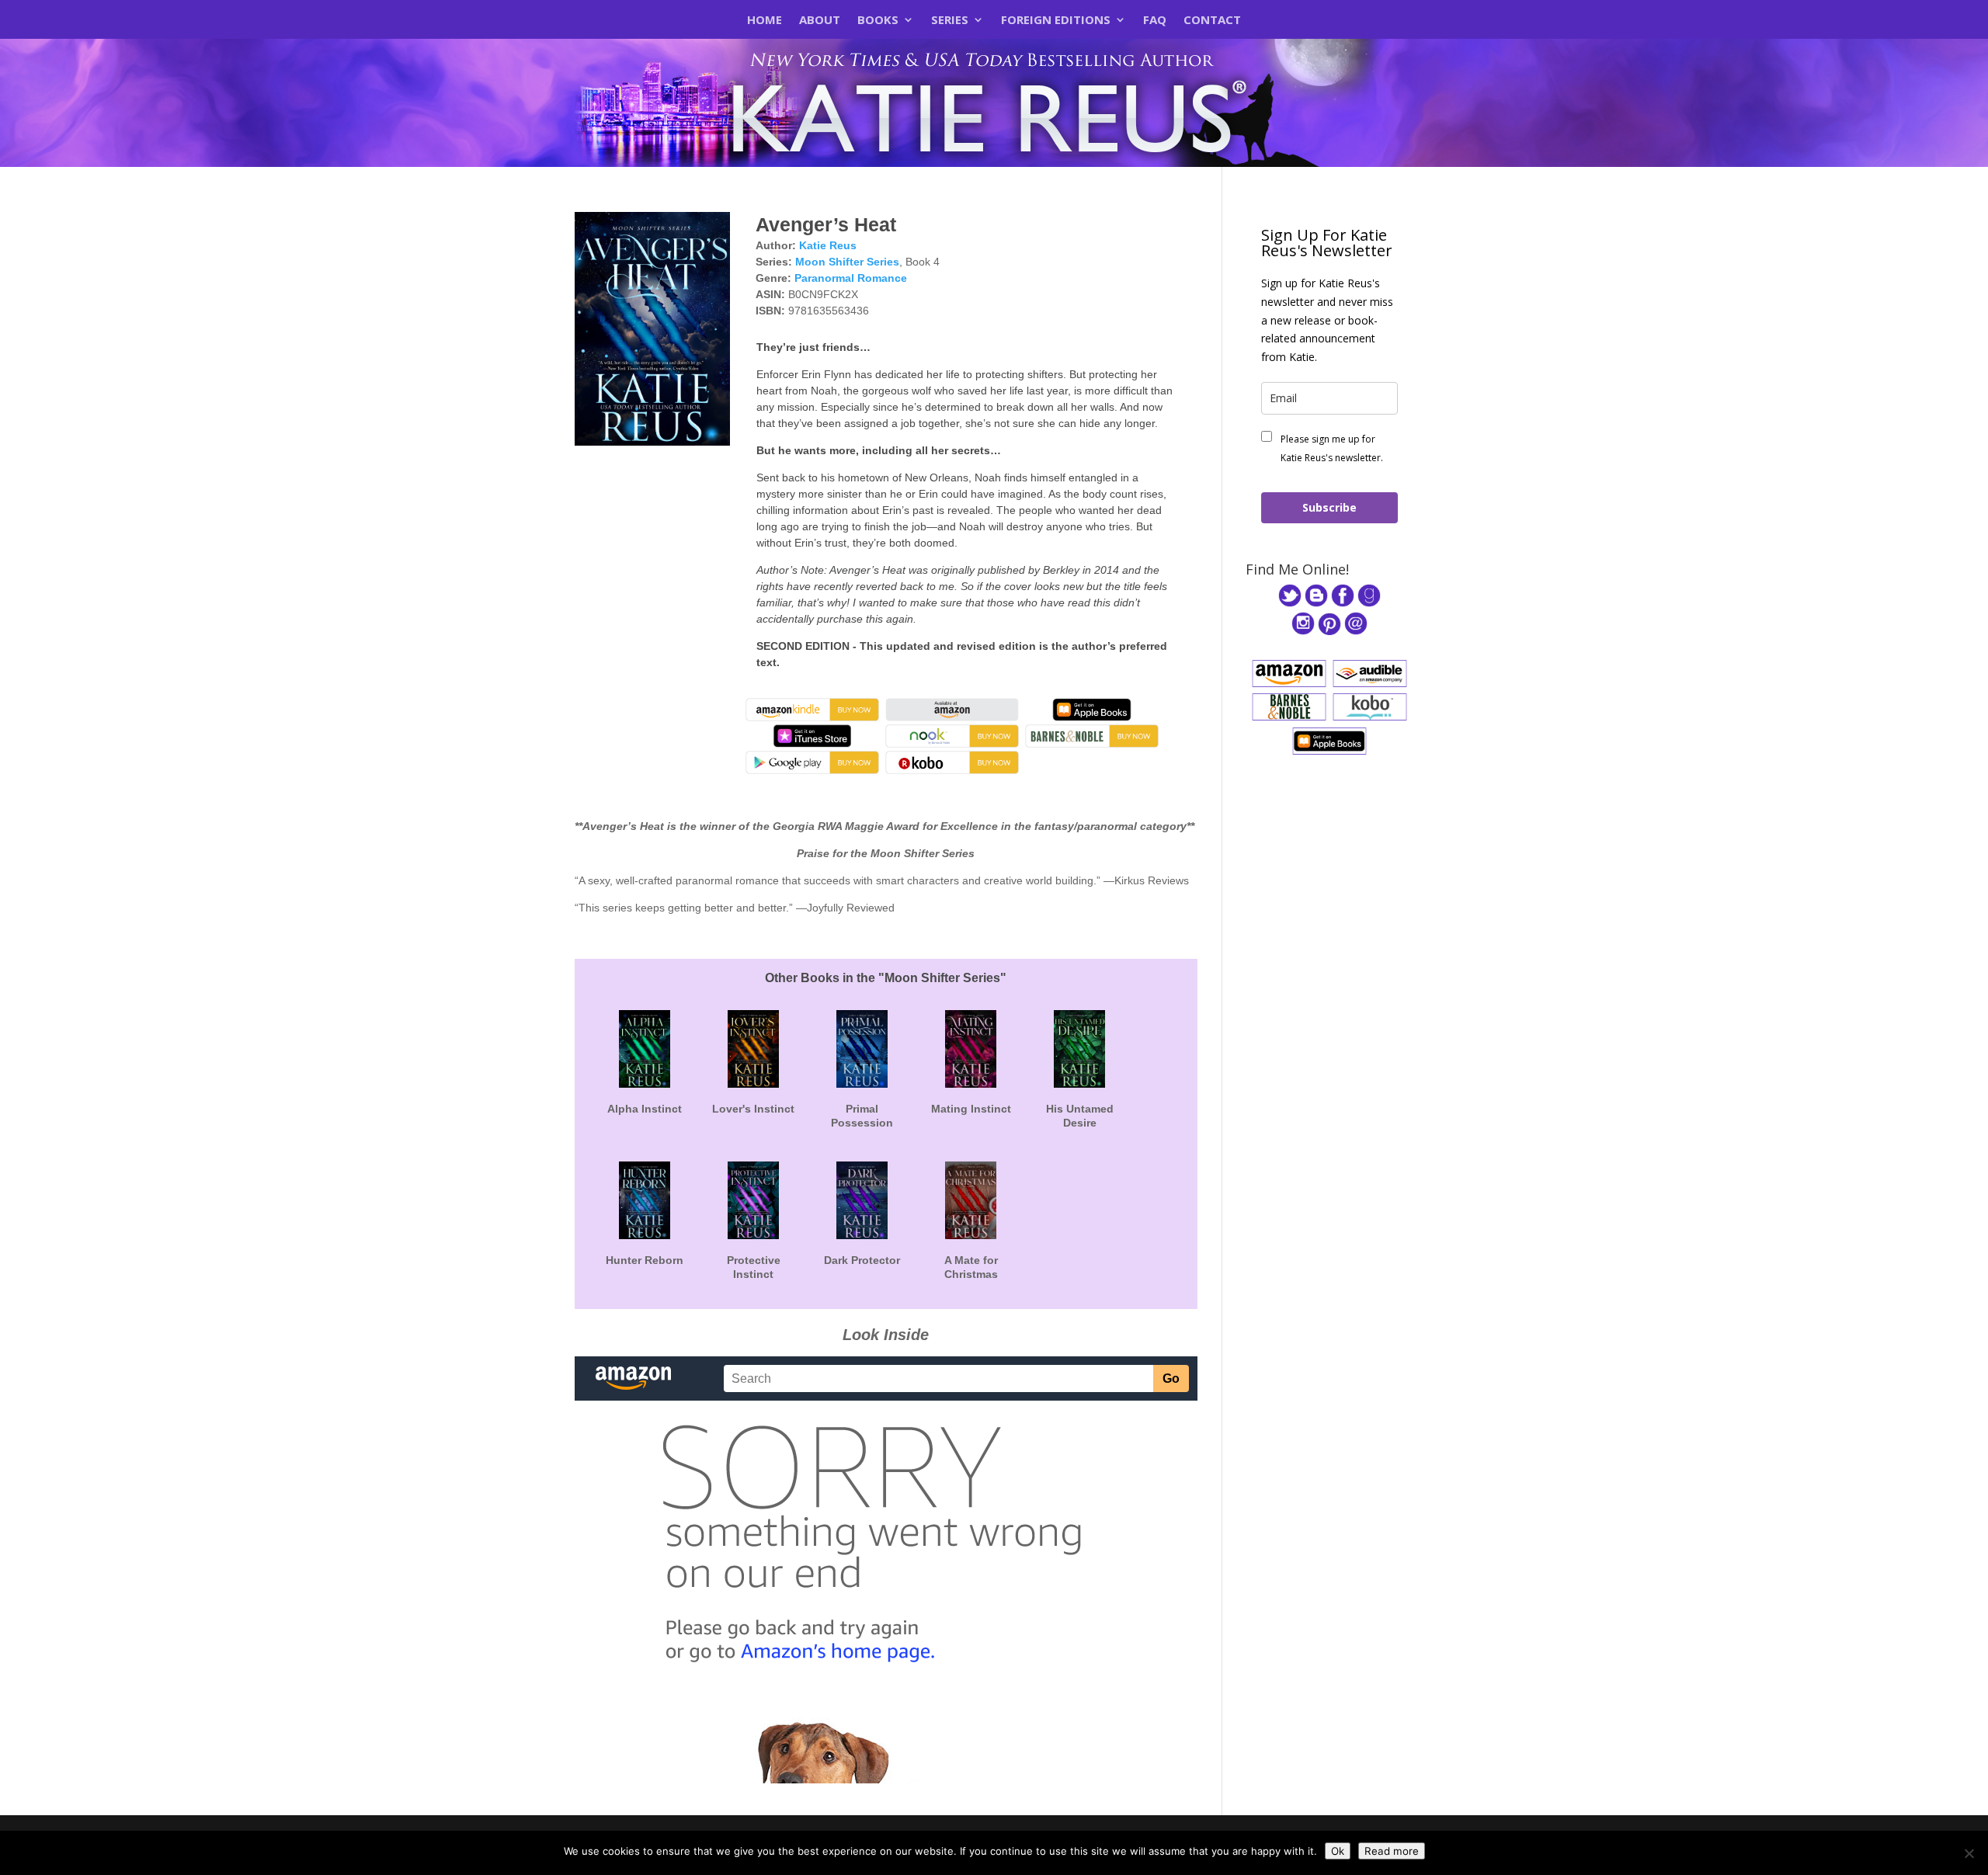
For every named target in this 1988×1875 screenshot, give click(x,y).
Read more (1392, 1851)
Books (878, 21)
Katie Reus (828, 245)
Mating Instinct (971, 1109)
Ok (1338, 1851)
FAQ (1155, 21)
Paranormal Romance (851, 278)
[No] (1969, 1853)
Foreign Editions (1056, 21)
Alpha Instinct (645, 1109)
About (820, 21)
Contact (1212, 21)
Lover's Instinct (753, 1109)
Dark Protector (862, 1260)
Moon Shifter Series (847, 262)
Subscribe (1329, 507)
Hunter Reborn (645, 1260)
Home (765, 21)
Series (950, 21)
